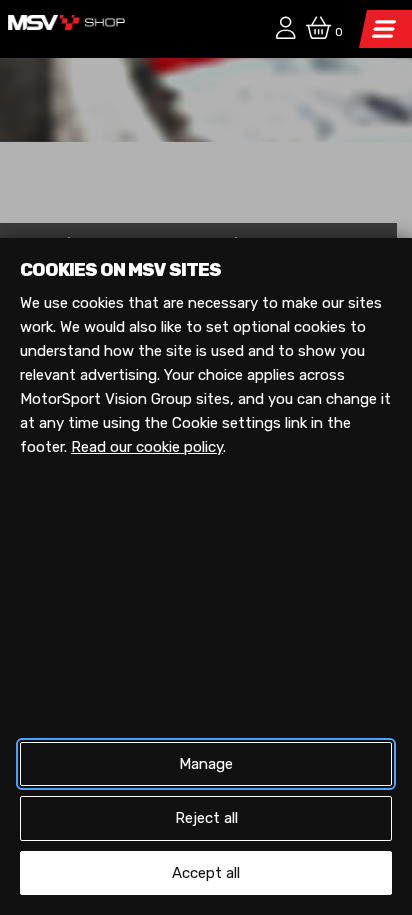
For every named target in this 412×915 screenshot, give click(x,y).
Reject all (206, 818)
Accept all (206, 873)
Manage (206, 764)
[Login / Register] (281, 30)
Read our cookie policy (147, 447)
